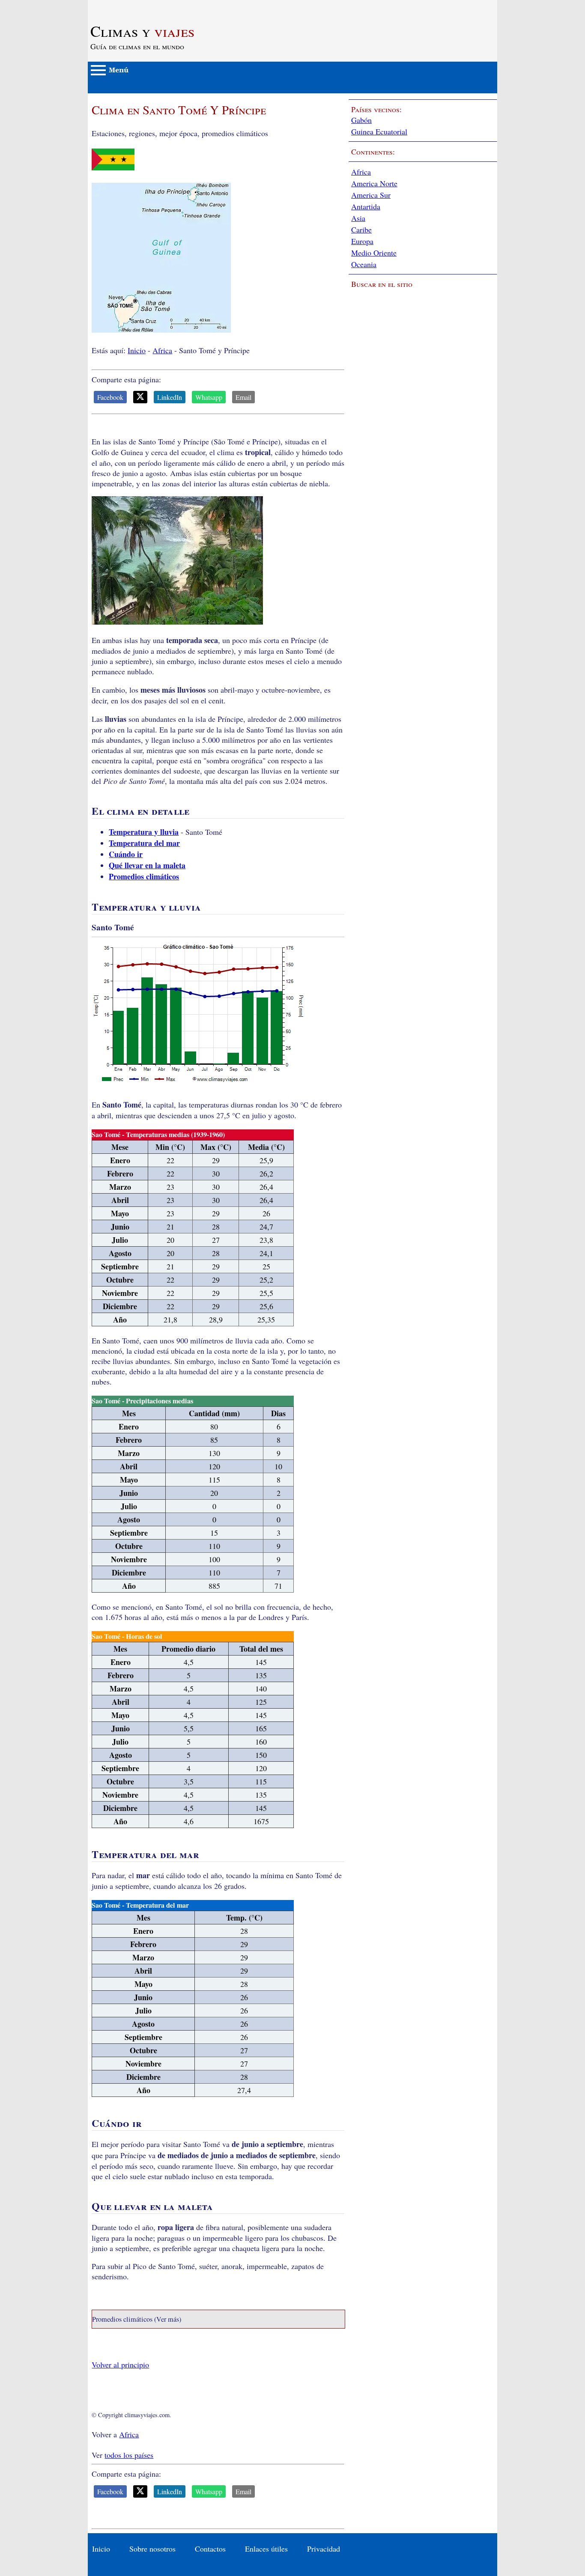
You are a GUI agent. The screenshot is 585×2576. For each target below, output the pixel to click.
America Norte (374, 183)
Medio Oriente (374, 253)
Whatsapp (209, 397)
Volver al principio (120, 2365)
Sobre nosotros (152, 2549)
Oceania (364, 264)
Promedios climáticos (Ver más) (137, 2319)
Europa (362, 241)
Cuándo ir (126, 854)
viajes (142, 31)
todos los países (129, 2455)
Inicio (137, 350)
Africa (162, 350)
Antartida (366, 206)
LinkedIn (170, 397)
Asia (358, 218)
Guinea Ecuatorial (379, 131)
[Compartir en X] (140, 397)
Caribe (361, 229)
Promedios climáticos (144, 876)
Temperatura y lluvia (144, 832)
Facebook (110, 397)
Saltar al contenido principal (132, 5)
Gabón (361, 120)
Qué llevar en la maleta (147, 865)
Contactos (210, 2549)
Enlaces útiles (266, 2549)
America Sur (371, 195)
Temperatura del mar (144, 843)
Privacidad (324, 2549)
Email (243, 397)
